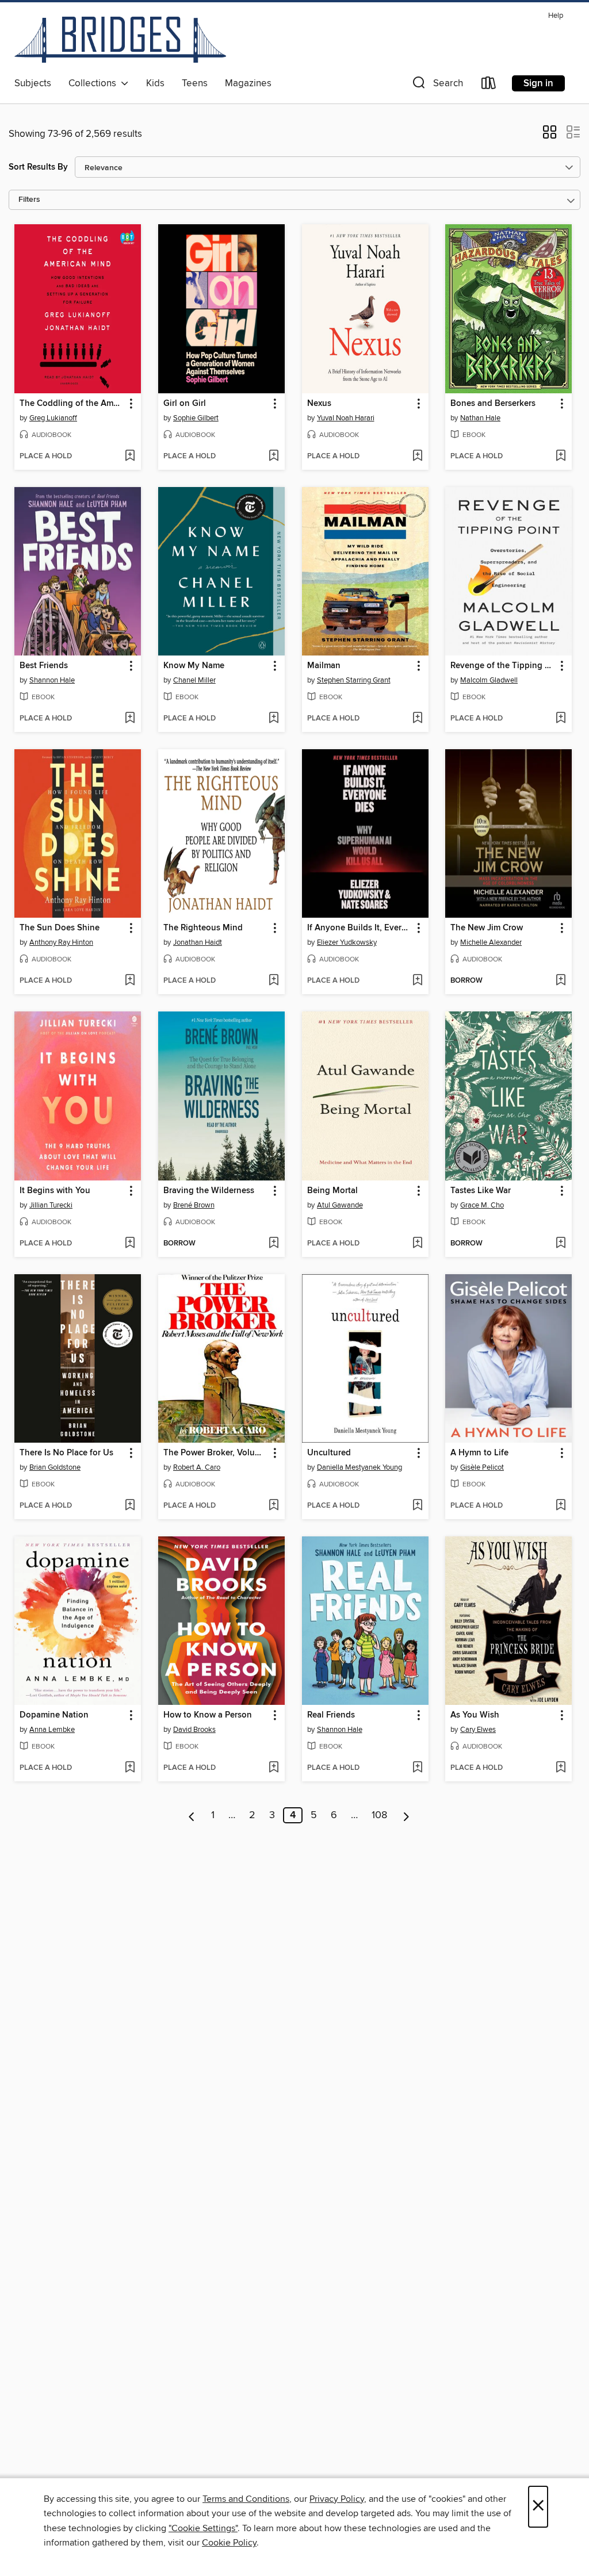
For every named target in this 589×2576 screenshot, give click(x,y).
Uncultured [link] (329, 1453)
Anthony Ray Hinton (61, 942)
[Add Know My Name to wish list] (274, 719)
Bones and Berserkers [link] (493, 404)
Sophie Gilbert (196, 418)
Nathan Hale (480, 418)
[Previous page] (192, 1815)
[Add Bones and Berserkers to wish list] (561, 457)
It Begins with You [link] (55, 1191)
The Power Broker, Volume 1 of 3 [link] (216, 1453)
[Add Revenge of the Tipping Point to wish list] (561, 719)
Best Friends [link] (44, 666)
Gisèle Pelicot (482, 1467)
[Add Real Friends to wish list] (417, 1768)
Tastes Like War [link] (481, 1191)
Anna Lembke (52, 1730)
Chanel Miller (194, 680)
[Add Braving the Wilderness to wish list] (274, 1244)
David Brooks (194, 1730)
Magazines (248, 83)
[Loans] (489, 85)
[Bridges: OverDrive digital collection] (120, 40)
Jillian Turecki (51, 1205)
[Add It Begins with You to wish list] (130, 1244)
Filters (29, 200)
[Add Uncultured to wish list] (417, 1506)
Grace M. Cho (482, 1205)
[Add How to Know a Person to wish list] (274, 1768)
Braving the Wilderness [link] (209, 1191)
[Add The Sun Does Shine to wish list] (130, 981)
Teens (195, 83)
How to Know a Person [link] (208, 1715)
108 (379, 1815)
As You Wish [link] (475, 1715)
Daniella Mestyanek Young (359, 1467)
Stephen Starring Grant (354, 680)
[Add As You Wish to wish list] (561, 1768)
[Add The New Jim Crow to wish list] (561, 981)
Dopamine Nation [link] (54, 1715)
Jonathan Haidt (198, 942)
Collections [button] (95, 83)
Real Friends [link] (331, 1715)
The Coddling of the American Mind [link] (72, 404)
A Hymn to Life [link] (479, 1453)
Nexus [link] (319, 404)
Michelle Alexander (491, 942)
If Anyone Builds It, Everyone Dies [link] (360, 928)
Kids (155, 83)
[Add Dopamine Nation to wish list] (130, 1768)
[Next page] (406, 1815)
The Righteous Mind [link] (203, 928)
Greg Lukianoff (53, 418)
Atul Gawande (340, 1205)
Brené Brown (194, 1205)
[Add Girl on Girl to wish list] (274, 457)
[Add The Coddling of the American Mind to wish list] (130, 457)
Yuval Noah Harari (346, 418)
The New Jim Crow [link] (487, 928)
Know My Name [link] (194, 666)
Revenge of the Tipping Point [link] (503, 666)
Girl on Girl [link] (185, 404)
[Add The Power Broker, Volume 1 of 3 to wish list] (274, 1506)
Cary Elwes (478, 1730)
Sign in (538, 83)
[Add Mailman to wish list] (417, 719)
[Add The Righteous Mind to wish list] (274, 981)
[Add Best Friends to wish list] (130, 719)
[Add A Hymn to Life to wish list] (561, 1506)
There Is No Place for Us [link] (66, 1453)
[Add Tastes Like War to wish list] (561, 1244)
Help (556, 16)
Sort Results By (38, 167)
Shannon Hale (52, 680)
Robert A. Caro (197, 1467)
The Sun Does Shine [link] (60, 928)
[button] (437, 85)
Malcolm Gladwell (489, 680)
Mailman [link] (324, 666)
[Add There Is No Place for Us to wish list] (130, 1506)
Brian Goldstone (55, 1467)
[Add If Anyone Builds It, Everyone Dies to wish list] (417, 981)
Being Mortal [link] (332, 1191)
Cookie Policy (229, 2543)
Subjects (33, 83)
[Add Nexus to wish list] (417, 457)
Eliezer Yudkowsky (347, 942)
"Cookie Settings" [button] (203, 2528)
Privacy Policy (337, 2499)
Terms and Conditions (246, 2499)
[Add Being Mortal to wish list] (417, 1244)
